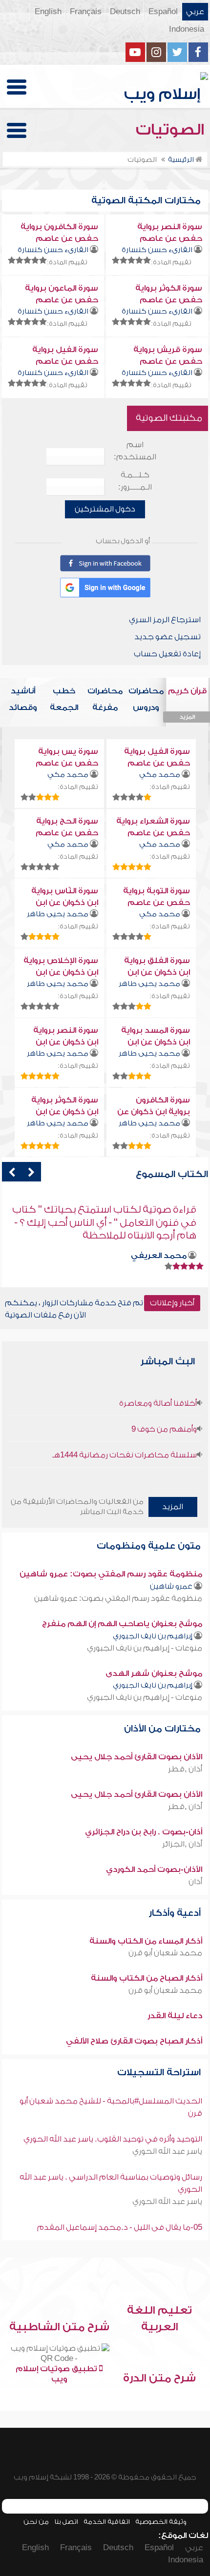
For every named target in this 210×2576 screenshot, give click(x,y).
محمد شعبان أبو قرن (165, 1953)
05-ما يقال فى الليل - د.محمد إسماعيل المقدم (120, 2227)
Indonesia (187, 29)
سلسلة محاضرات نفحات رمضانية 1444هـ (125, 1455)
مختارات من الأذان (164, 1729)
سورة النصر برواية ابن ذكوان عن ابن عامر (66, 1042)
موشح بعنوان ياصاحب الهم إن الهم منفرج (122, 1624)
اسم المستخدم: (135, 451)
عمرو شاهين (171, 1586)
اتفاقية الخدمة (107, 2522)
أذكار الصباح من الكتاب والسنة (147, 1978)
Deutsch (125, 12)
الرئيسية (182, 160)
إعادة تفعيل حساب (167, 654)
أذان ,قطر (185, 1769)
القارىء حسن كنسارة (157, 250)
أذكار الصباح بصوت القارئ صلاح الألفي (134, 2041)
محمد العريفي (159, 1242)
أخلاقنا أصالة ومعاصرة (158, 1403)
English (48, 12)
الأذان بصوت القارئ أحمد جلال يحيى (136, 1757)
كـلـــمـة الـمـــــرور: (135, 481)
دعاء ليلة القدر (175, 2016)
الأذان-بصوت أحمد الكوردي (154, 1869)
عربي (195, 12)
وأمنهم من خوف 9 (164, 1429)
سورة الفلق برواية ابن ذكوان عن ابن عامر (157, 972)
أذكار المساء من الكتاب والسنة (146, 1941)
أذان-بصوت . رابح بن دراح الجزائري (144, 1832)
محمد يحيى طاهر (58, 914)
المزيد (173, 1507)
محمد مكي (160, 775)
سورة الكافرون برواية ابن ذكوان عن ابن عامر (154, 1112)
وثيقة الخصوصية (161, 2522)
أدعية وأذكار (176, 1913)
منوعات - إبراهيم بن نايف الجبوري (145, 1648)
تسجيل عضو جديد (168, 637)
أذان (195, 1882)
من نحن (36, 2522)
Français (86, 12)
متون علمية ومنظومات (150, 1546)
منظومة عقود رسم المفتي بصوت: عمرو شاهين (111, 1574)
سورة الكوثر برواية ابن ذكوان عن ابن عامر (65, 1112)
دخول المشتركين (105, 509)
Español (163, 12)
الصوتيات (172, 130)
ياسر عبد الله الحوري (167, 2151)
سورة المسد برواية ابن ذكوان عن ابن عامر (156, 1042)
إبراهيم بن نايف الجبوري (153, 1636)
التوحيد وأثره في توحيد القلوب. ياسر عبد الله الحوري (113, 2139)
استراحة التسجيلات (160, 2073)
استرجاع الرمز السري (165, 620)
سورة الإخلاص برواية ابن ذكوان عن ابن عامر (61, 972)
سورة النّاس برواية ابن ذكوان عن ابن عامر (65, 903)
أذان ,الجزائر (182, 1844)
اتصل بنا (66, 2522)
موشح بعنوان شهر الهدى (154, 1673)
